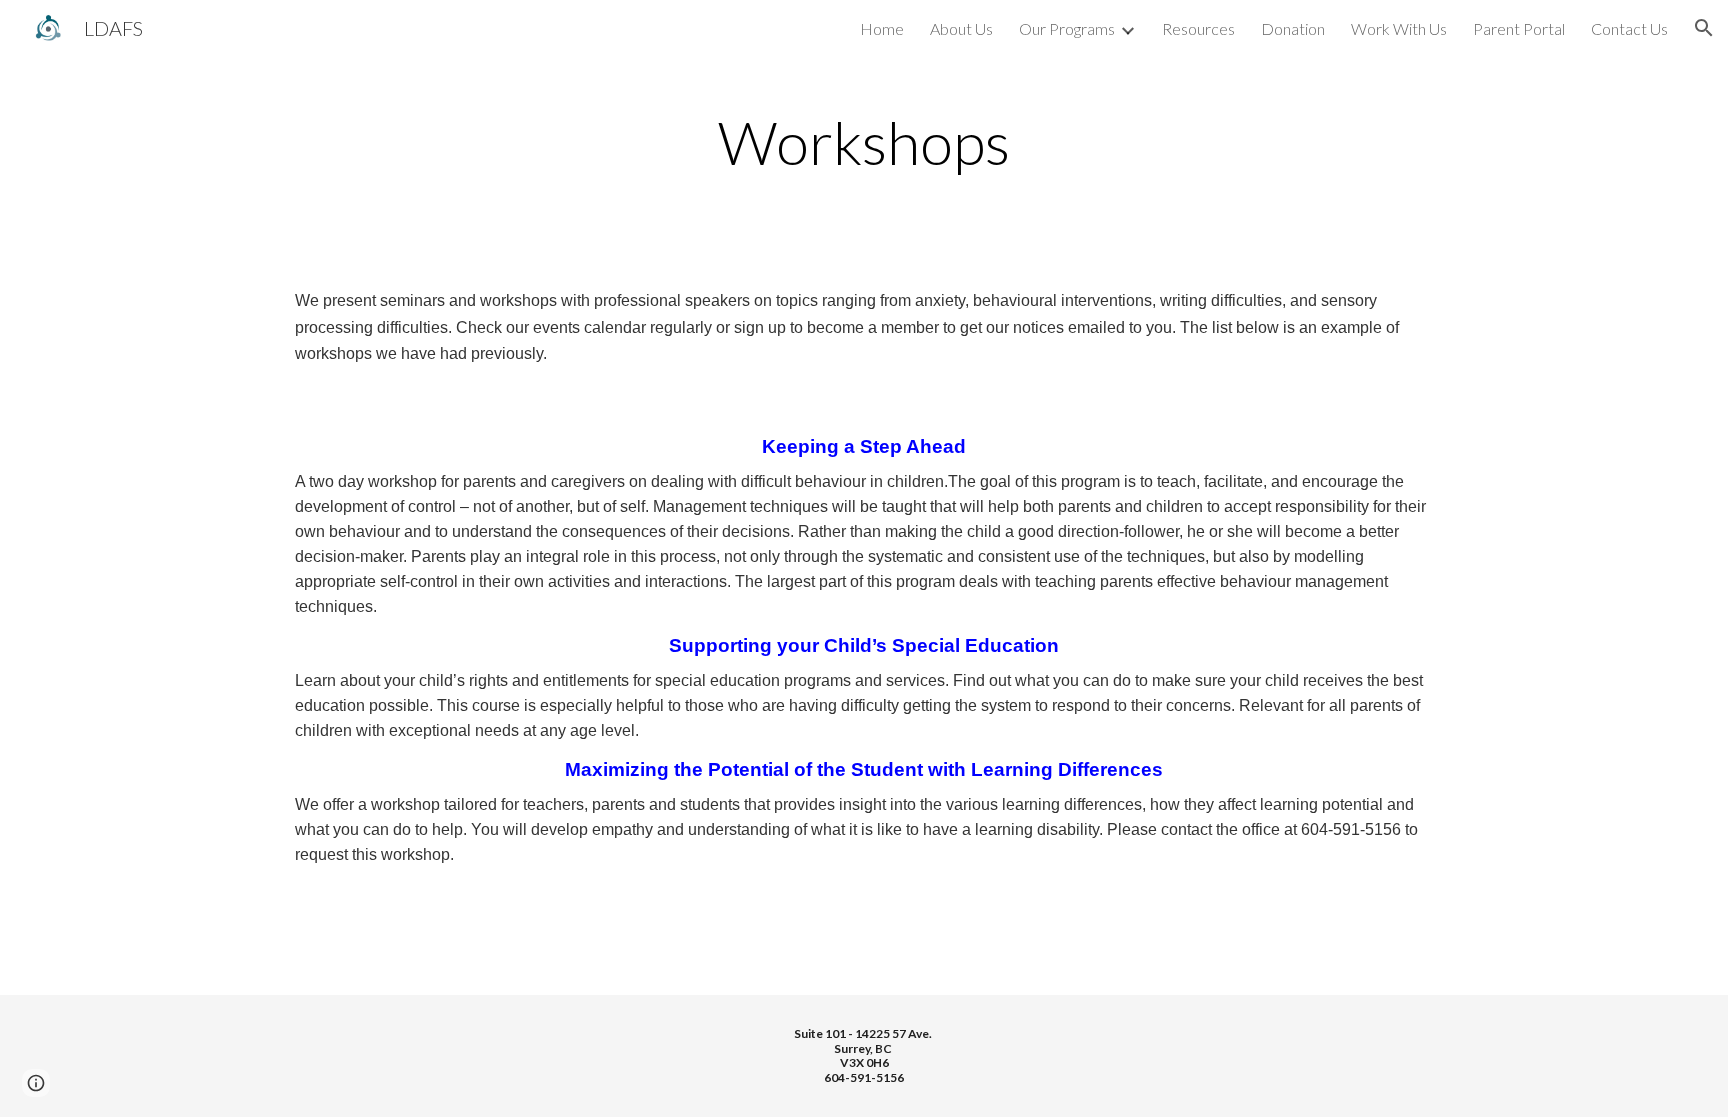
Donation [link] (1293, 28)
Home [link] (882, 28)
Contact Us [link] (1629, 28)
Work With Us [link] (1399, 28)
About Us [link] (961, 28)
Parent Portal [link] (1519, 28)
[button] (1704, 28)
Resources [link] (1198, 28)
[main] (864, 142)
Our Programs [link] (1067, 28)
